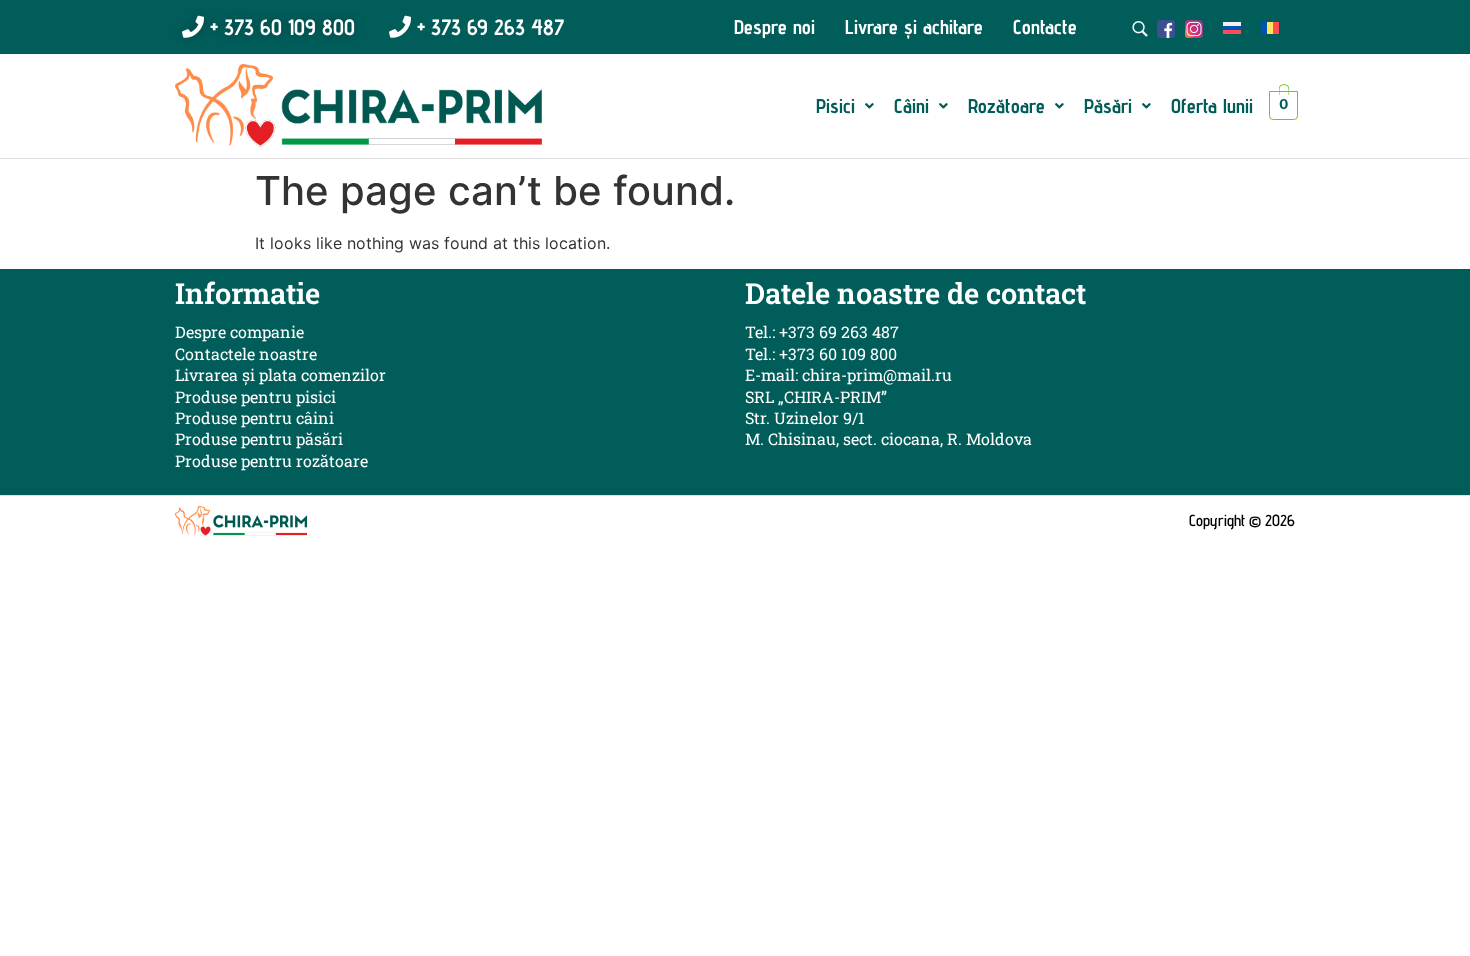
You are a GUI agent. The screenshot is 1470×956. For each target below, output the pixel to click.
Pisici (835, 106)
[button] (845, 106)
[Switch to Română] (1270, 27)
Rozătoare (1006, 106)
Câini (911, 106)
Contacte (1045, 27)
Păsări (1108, 106)
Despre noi (774, 27)
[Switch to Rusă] (1232, 27)
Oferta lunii (1212, 106)
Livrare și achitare (914, 27)
